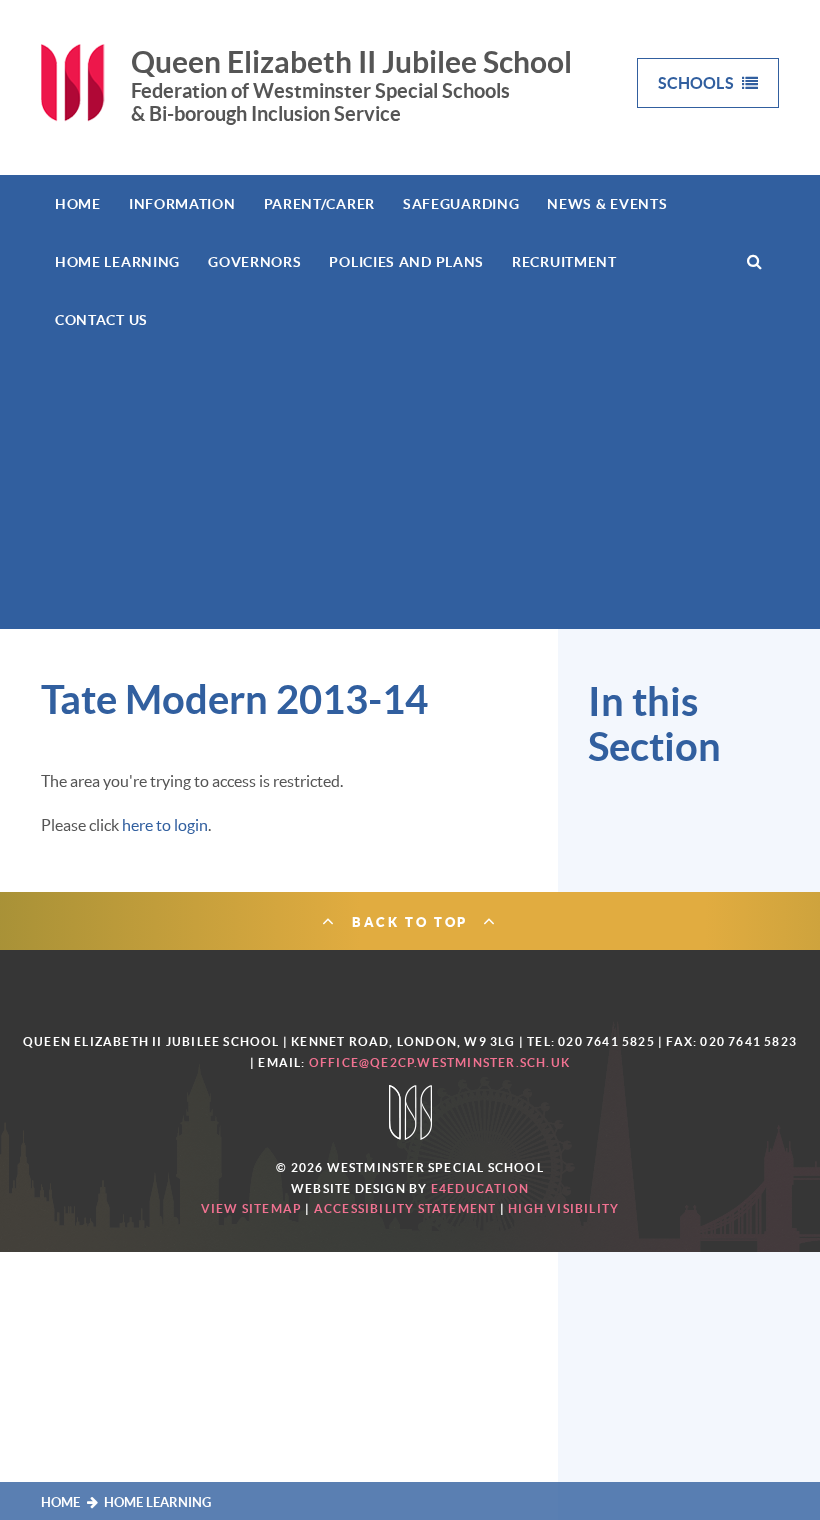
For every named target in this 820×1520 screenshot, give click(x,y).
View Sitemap (251, 1208)
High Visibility (563, 1208)
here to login (165, 825)
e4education (480, 1188)
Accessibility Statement (405, 1208)
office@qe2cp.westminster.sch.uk (439, 1062)
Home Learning (157, 1502)
